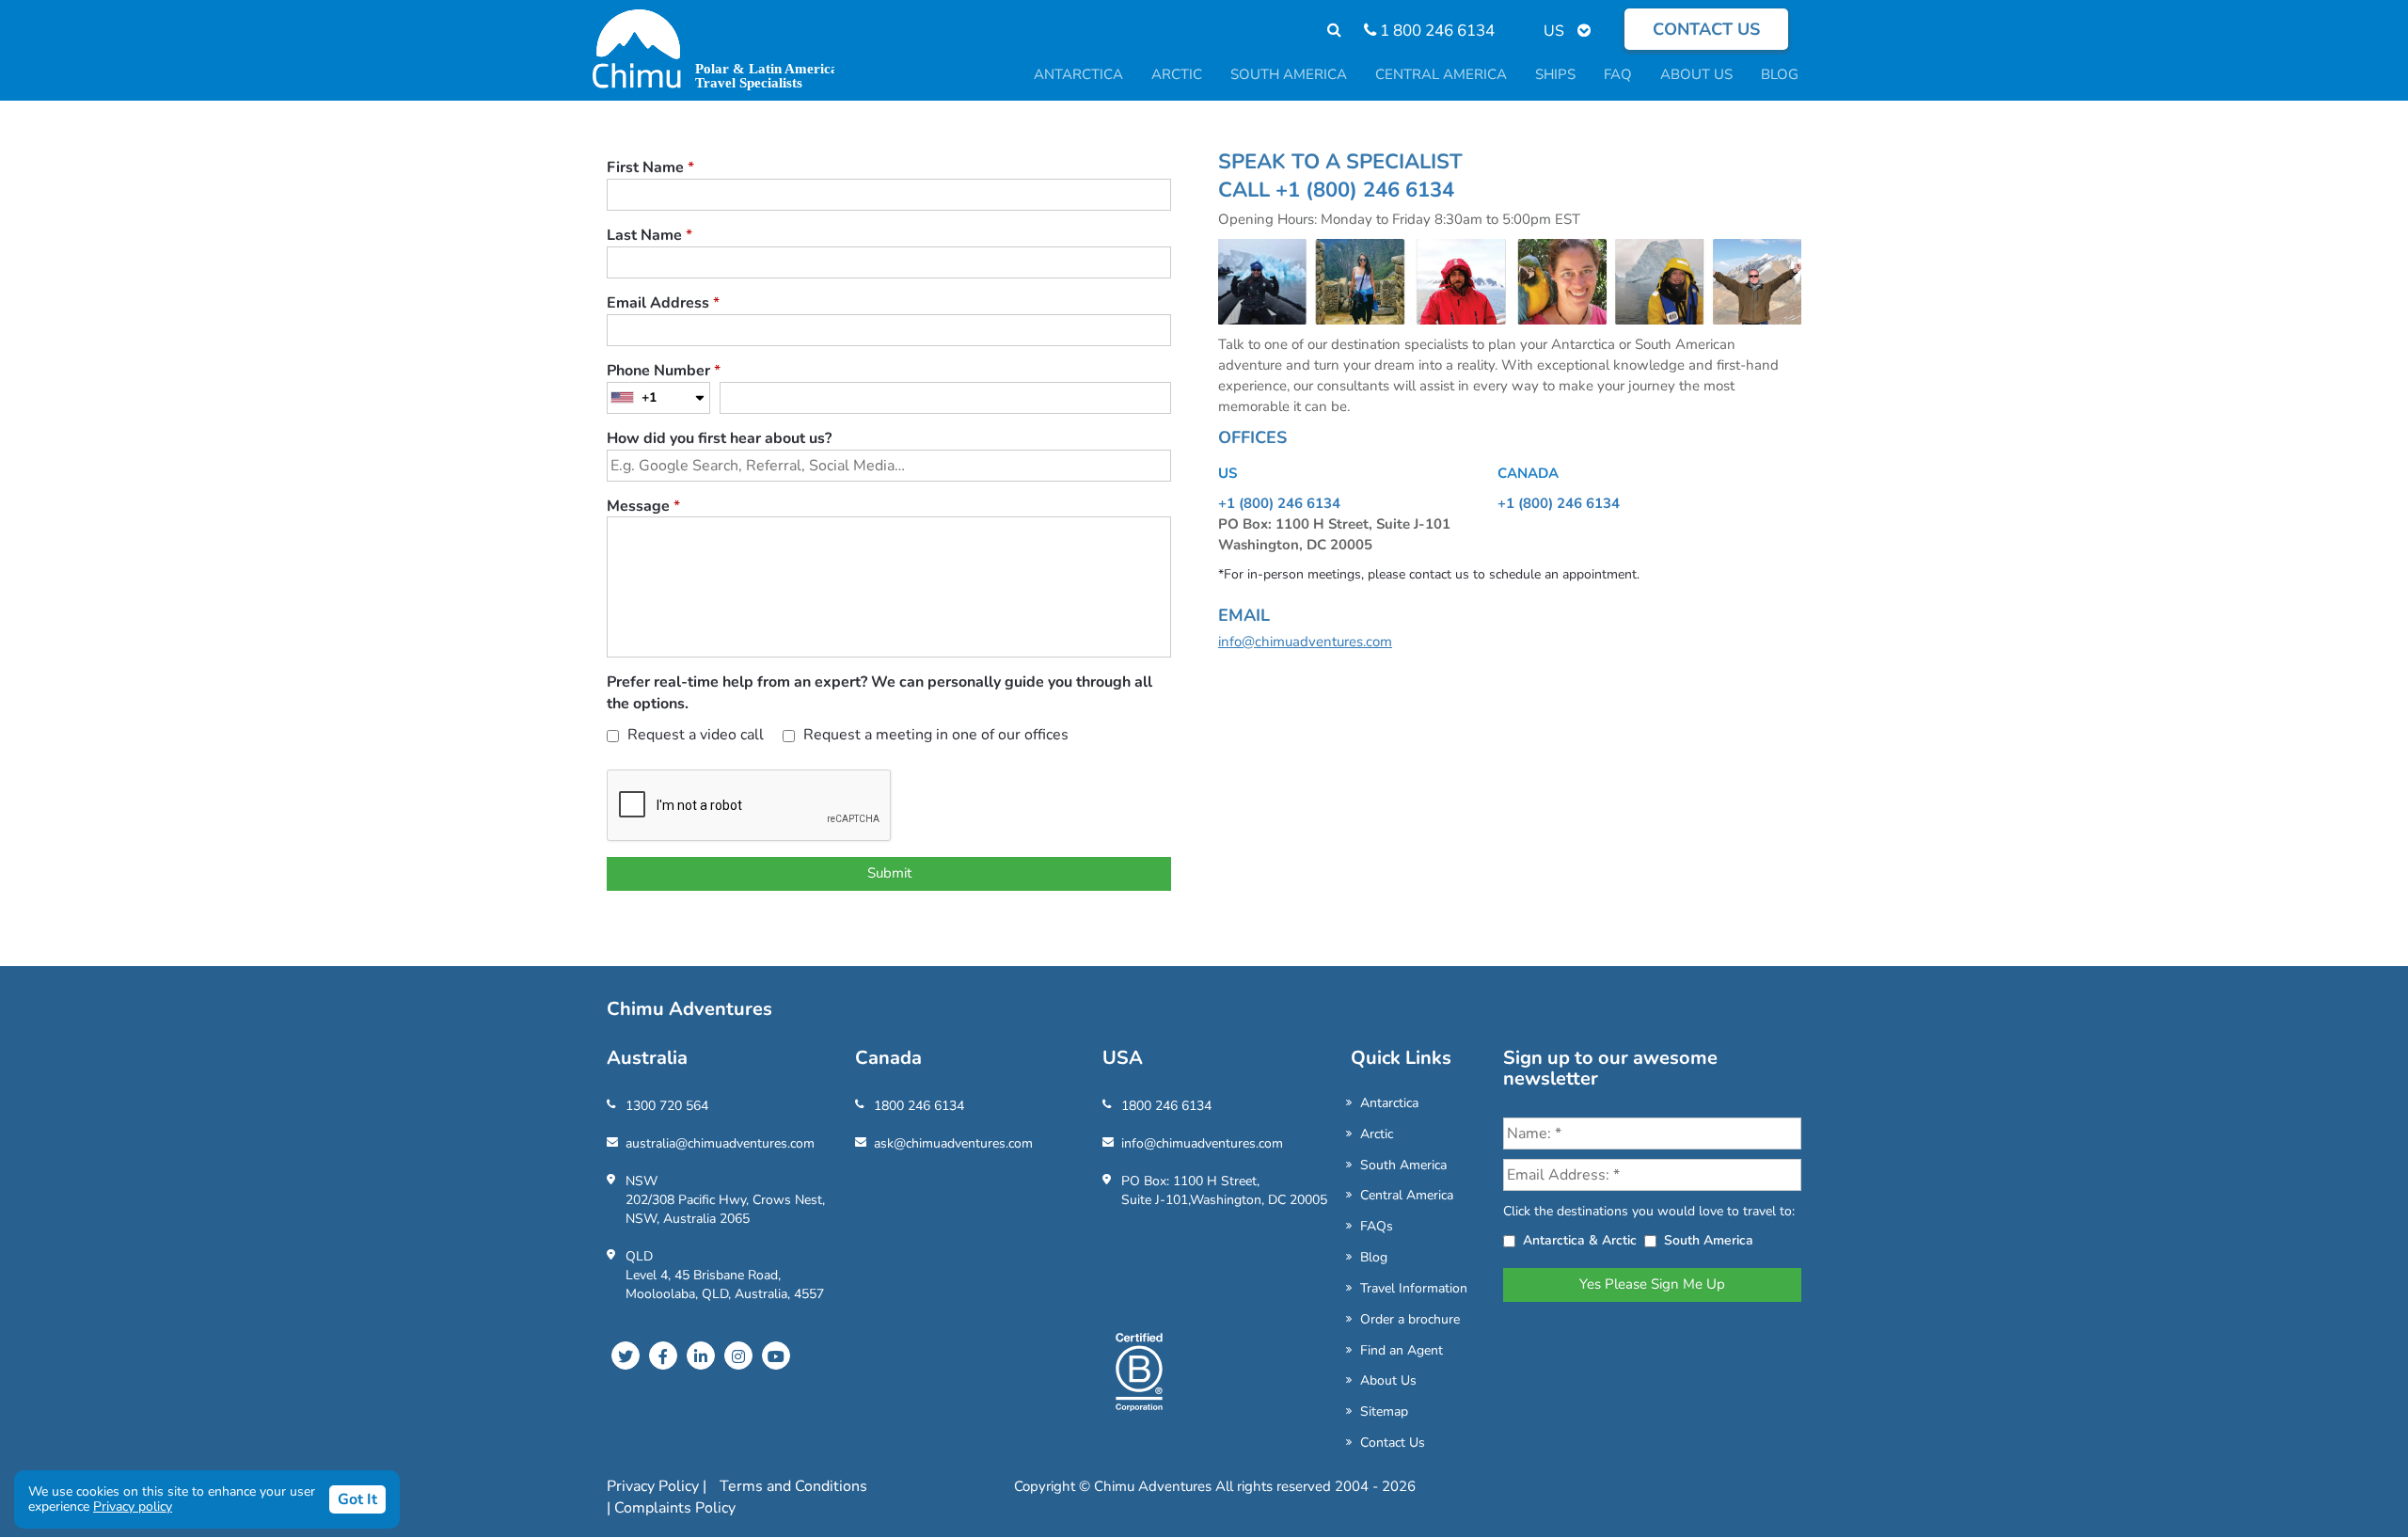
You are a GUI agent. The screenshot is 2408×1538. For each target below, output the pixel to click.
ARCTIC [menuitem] (1177, 74)
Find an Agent (1402, 1350)
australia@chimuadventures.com (720, 1143)
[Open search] (1325, 31)
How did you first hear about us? (719, 438)
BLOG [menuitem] (1780, 74)
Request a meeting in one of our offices (934, 735)
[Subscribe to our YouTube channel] (776, 1356)
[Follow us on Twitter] (626, 1356)
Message (643, 506)
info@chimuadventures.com (1305, 642)
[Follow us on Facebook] (663, 1356)
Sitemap (1384, 1411)
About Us (1388, 1380)
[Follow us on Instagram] (738, 1356)
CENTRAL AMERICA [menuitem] (1441, 74)
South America (1403, 1165)
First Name (650, 167)
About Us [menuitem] (1696, 74)
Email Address (663, 303)
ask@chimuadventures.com (953, 1143)
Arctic (1377, 1134)
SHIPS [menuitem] (1555, 74)
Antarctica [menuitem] (1078, 74)
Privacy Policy (655, 1486)
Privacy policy (133, 1506)
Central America (1407, 1195)
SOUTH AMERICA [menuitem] (1289, 74)
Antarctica (1389, 1103)
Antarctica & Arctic (1580, 1240)
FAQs (1377, 1226)
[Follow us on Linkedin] (701, 1356)
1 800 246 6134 (1435, 31)
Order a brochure (1410, 1319)
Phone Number (664, 371)
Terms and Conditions (793, 1486)
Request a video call (694, 735)
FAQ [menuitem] (1618, 74)
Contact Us (1393, 1443)
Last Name (650, 235)
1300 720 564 (667, 1106)
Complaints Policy (675, 1508)
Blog (1374, 1257)
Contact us (1706, 29)
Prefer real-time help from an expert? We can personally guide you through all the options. (879, 693)
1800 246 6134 (919, 1106)
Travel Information (1414, 1288)
